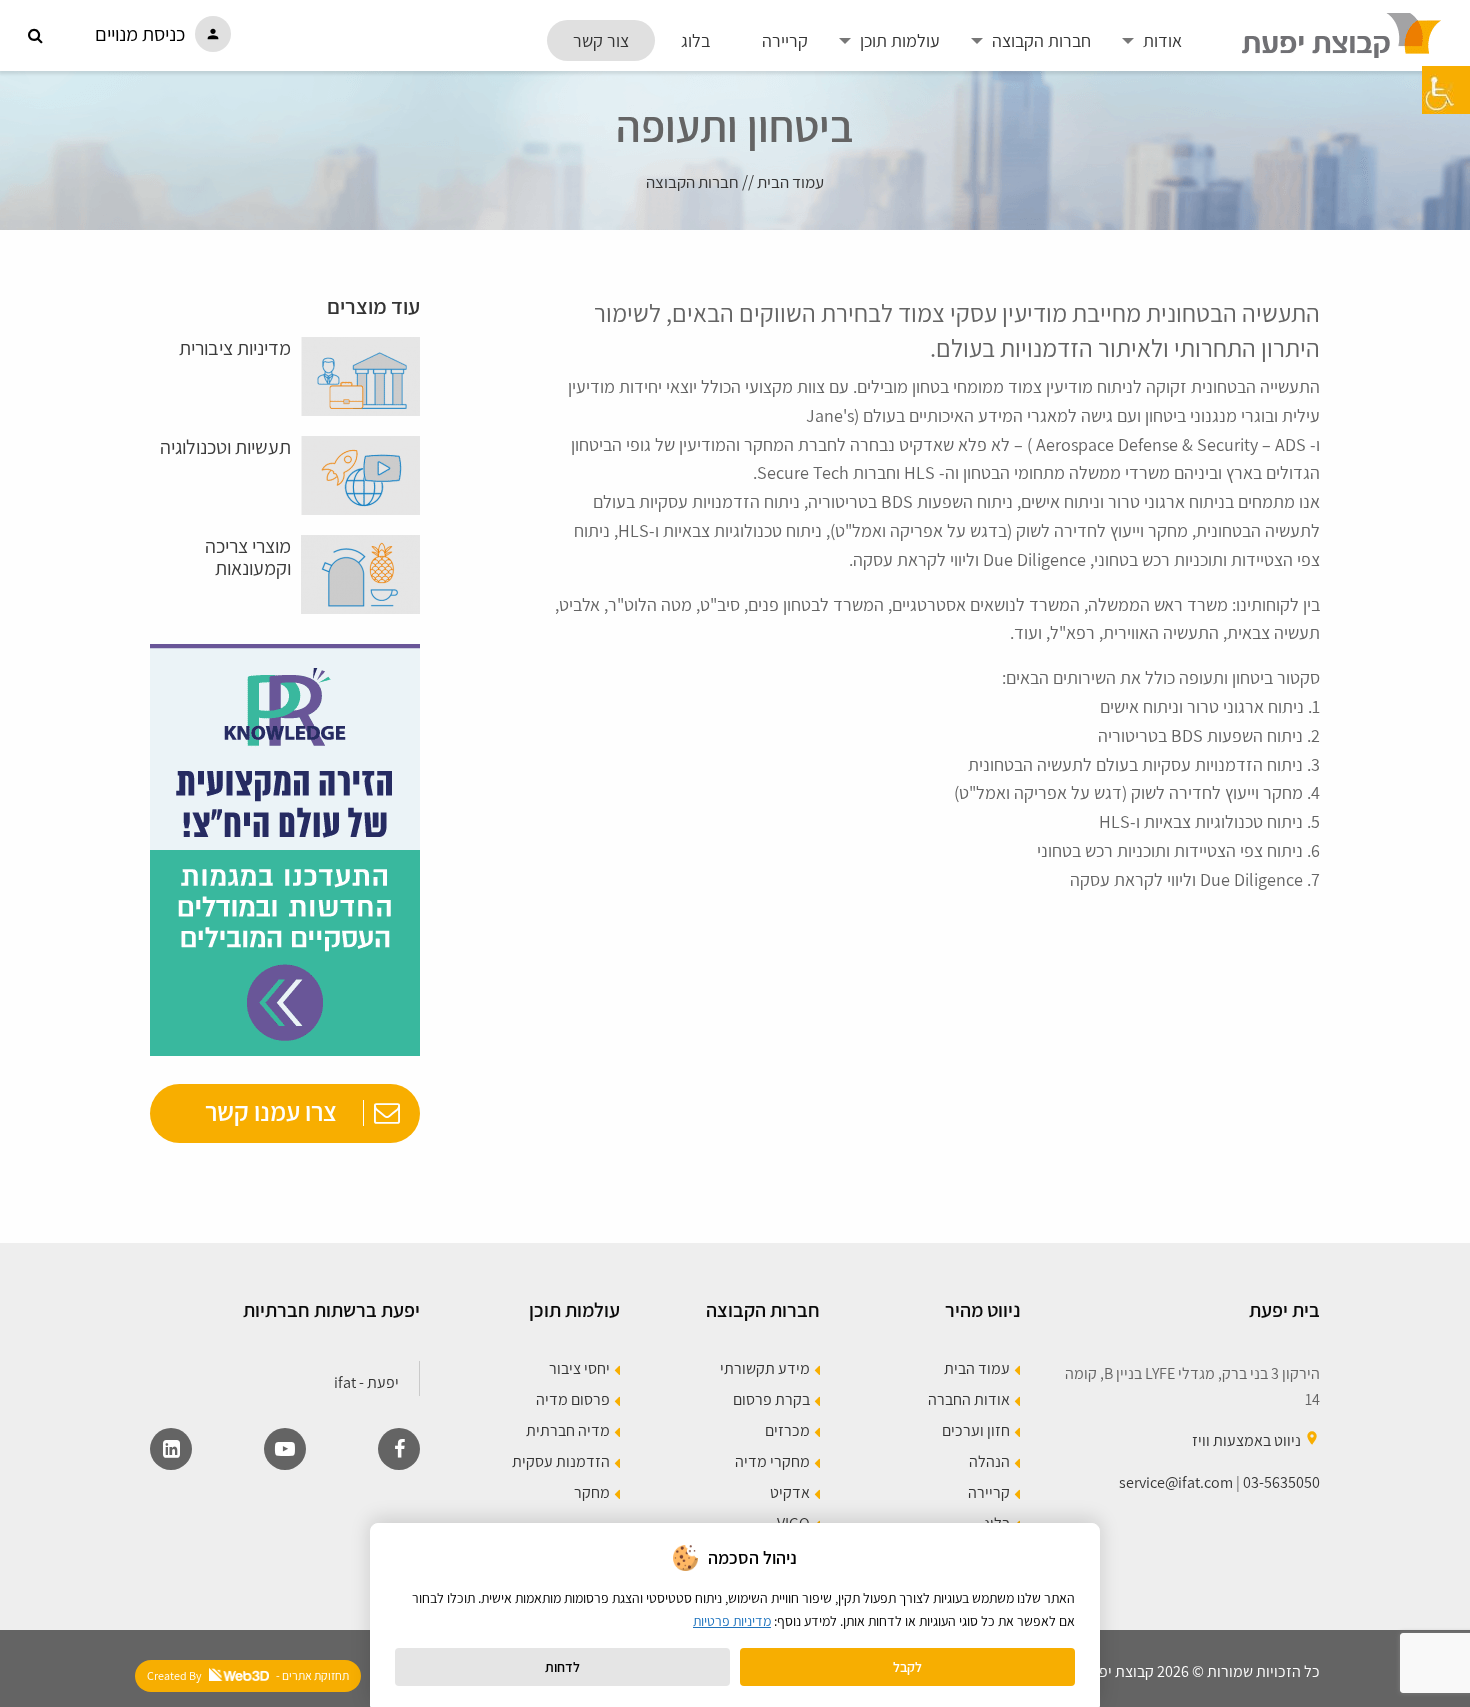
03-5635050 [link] (1281, 1482)
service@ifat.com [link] (1176, 1482)
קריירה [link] (785, 40)
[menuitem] (1162, 40)
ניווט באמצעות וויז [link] (1246, 1440)
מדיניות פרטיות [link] (732, 1621)
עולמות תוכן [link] (900, 40)
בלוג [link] (695, 40)
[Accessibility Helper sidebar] (1446, 90)
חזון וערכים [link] (976, 1431)
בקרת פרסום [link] (771, 1400)
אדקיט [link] (790, 1493)
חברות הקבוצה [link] (1041, 40)
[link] (1342, 33)
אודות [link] (1162, 40)
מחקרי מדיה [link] (772, 1462)
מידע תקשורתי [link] (765, 1369)
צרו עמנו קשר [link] (271, 1111)
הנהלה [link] (989, 1462)
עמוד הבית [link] (790, 182)
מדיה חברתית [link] (568, 1431)
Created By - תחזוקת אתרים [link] (248, 1675)
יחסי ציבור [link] (579, 1369)
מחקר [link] (592, 1493)
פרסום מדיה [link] (573, 1400)
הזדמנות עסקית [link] (561, 1462)
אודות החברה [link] (969, 1400)
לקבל (907, 1667)
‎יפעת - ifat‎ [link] (366, 1382)
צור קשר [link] (601, 40)
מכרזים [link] (787, 1431)
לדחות (562, 1667)
